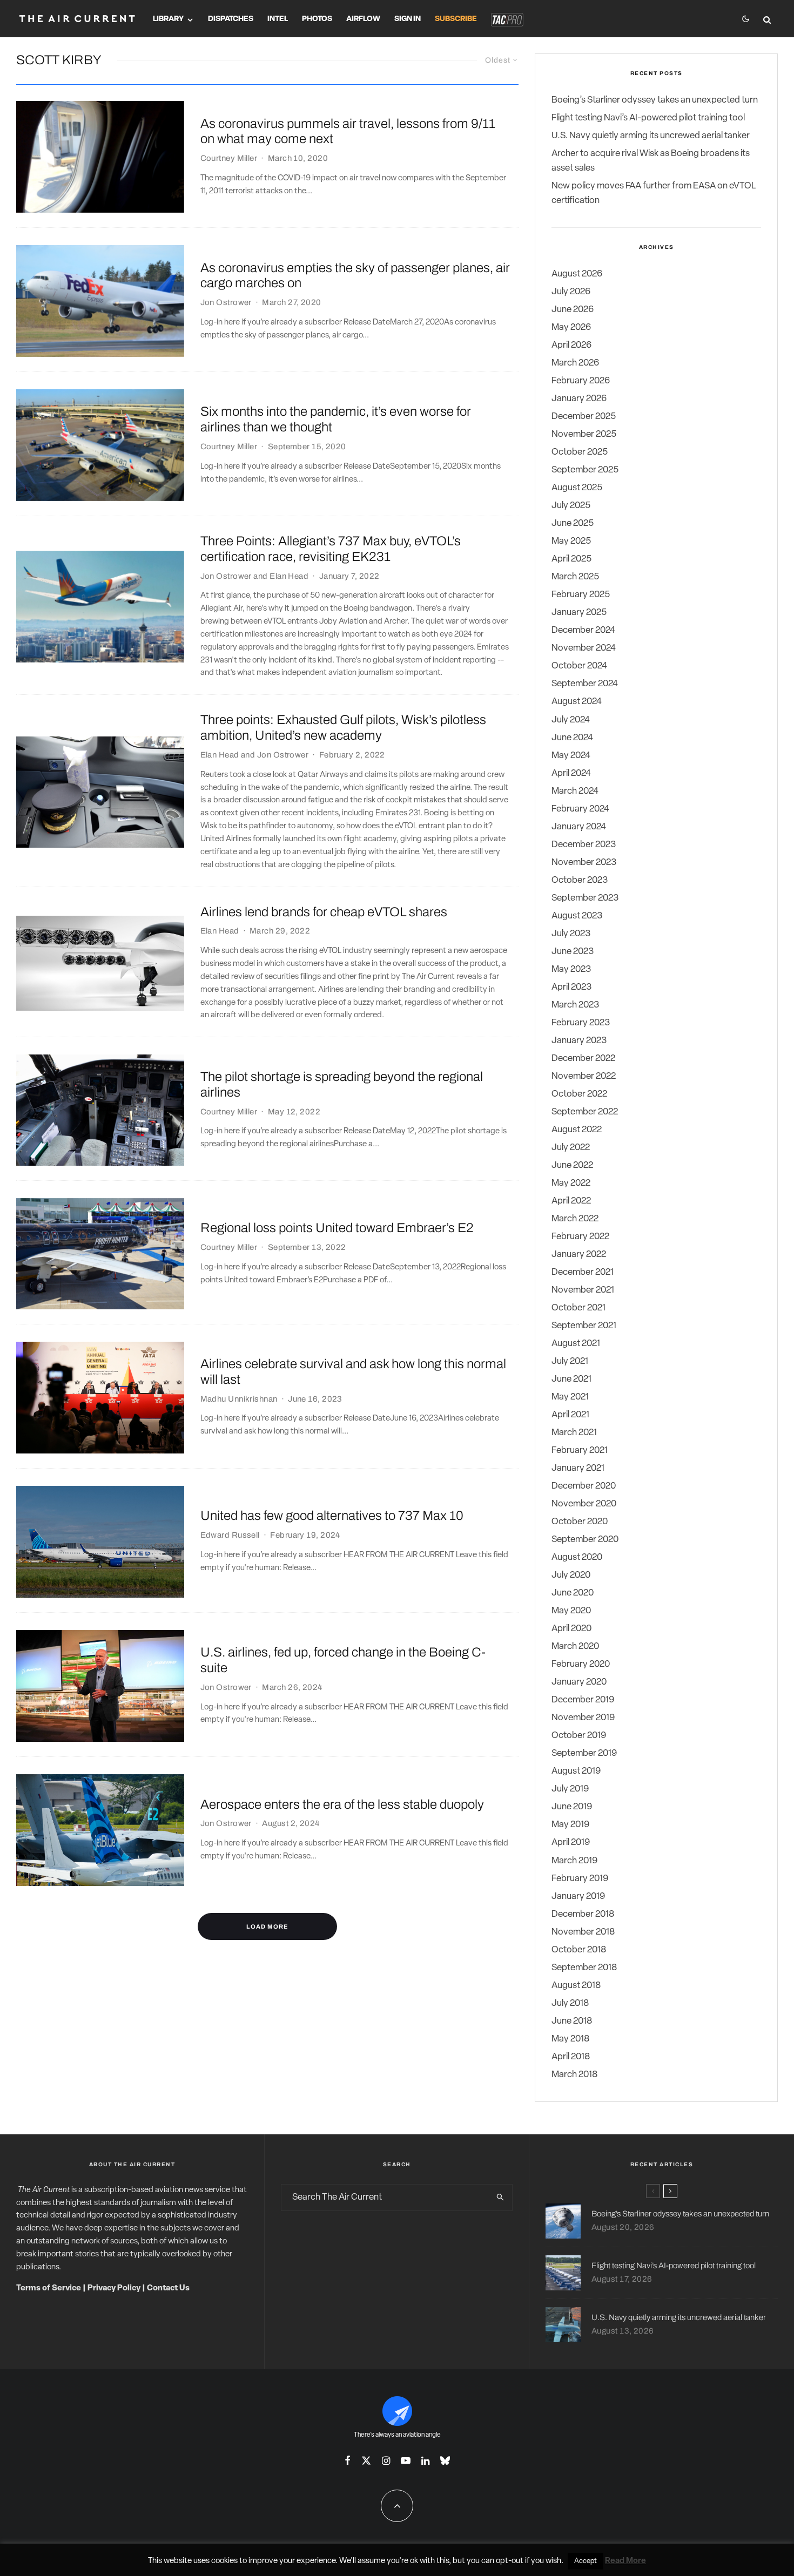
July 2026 (571, 292)
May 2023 (571, 969)
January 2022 (579, 1255)
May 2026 (571, 327)
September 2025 (585, 470)
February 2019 (580, 1879)
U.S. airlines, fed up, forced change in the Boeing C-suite (343, 1660)
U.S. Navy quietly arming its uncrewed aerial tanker (651, 136)
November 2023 (584, 863)
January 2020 (579, 1682)
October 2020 (580, 1522)
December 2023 (584, 845)
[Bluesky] (445, 2460)
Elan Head (289, 576)
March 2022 (575, 1219)
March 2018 (574, 2075)
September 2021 (584, 1326)
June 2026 (573, 310)
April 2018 (571, 2057)
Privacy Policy (114, 2288)
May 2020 (571, 1611)
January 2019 (578, 1896)
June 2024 (572, 738)
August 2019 (576, 1771)
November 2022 (584, 1076)
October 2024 (579, 666)
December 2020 (584, 1486)
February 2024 (580, 809)
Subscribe (456, 19)
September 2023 (585, 898)
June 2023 (573, 952)
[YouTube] (406, 2460)
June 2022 (572, 1165)
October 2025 (580, 452)
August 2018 (576, 1986)
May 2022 (571, 1183)
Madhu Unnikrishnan (239, 1399)
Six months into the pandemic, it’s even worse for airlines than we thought (336, 419)
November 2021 (583, 1290)
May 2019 (570, 1825)
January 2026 (579, 399)
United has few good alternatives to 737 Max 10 (332, 1516)
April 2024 (571, 773)
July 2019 (570, 1789)
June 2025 (573, 523)
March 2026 (575, 363)
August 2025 (577, 488)
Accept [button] (586, 2561)
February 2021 (580, 1451)
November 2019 (583, 1718)
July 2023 (571, 934)
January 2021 (578, 1468)
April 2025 (571, 559)
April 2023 (571, 987)
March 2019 (574, 1861)
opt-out (510, 2561)
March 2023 (575, 1005)
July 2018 (570, 2003)
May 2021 (570, 1397)
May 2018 (570, 2039)
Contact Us (168, 2288)
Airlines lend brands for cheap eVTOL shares (324, 912)
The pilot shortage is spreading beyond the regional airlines (342, 1084)
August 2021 (576, 1344)
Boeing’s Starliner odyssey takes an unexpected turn (655, 100)
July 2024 (571, 720)
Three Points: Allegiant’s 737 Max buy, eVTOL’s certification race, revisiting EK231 (331, 549)
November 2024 (584, 648)
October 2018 (579, 1950)
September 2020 (585, 1540)
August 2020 (577, 1557)
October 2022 (579, 1094)
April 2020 (571, 1629)
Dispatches (231, 19)
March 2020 (575, 1647)
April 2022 (571, 1201)
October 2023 (580, 880)
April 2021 (570, 1415)
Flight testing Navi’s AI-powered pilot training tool (648, 118)
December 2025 (584, 417)
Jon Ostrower (226, 302)
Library (168, 19)
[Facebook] (348, 2460)
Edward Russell (230, 1535)
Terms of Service (49, 2288)
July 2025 (571, 506)
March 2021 (574, 1433)
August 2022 (577, 1130)
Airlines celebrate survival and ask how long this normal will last (353, 1372)
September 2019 (584, 1753)
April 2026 (571, 345)
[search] (500, 2198)
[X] (366, 2460)
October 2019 (579, 1736)
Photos (317, 19)
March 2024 (575, 791)
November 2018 (583, 1932)
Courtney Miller (229, 158)
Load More (267, 1926)
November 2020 (584, 1504)
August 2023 (577, 916)
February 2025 (581, 595)
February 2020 (581, 1664)
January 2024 (579, 827)
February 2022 (580, 1237)
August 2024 (577, 702)
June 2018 (572, 2021)
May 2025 (571, 541)
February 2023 (581, 1023)
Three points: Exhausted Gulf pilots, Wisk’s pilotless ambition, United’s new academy (343, 728)
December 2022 (583, 1059)
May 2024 (571, 756)
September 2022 (585, 1112)
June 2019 (572, 1807)
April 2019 (571, 1843)
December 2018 (583, 1914)
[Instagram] (386, 2460)
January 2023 (579, 1041)
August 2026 (577, 274)
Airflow (363, 19)
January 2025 (579, 613)
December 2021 (583, 1272)
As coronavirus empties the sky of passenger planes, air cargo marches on (355, 276)
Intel (278, 19)
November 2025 (584, 434)
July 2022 (571, 1148)
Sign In (408, 19)
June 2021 (571, 1379)
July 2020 (571, 1575)
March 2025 (575, 577)
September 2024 (585, 684)
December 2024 (583, 630)
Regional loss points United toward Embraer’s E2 (337, 1228)
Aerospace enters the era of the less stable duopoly (342, 1804)
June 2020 (573, 1593)
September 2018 (584, 1968)
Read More (625, 2561)
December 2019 (583, 1700)
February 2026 (581, 381)
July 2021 (570, 1361)
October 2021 (578, 1308)
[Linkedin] (425, 2460)
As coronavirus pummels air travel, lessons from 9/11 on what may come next (348, 131)
